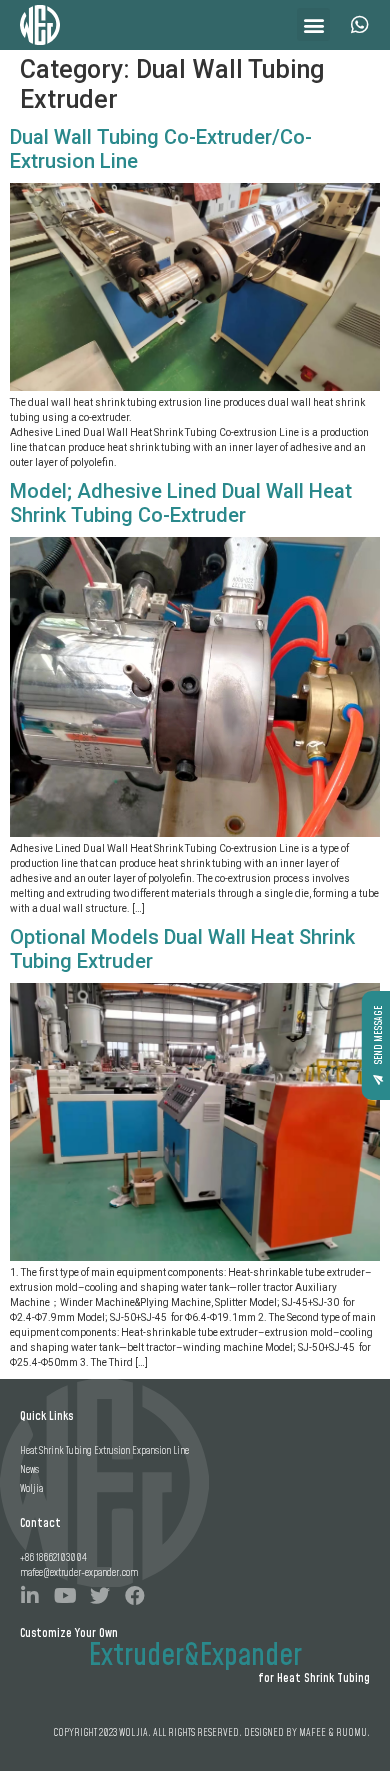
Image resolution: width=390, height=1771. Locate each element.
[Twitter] (100, 1596)
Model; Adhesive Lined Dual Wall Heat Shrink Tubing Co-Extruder (181, 503)
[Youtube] (65, 1596)
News (29, 1470)
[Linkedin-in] (30, 1596)
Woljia (31, 1489)
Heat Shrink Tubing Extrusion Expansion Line (104, 1451)
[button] (313, 24)
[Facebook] (135, 1596)
